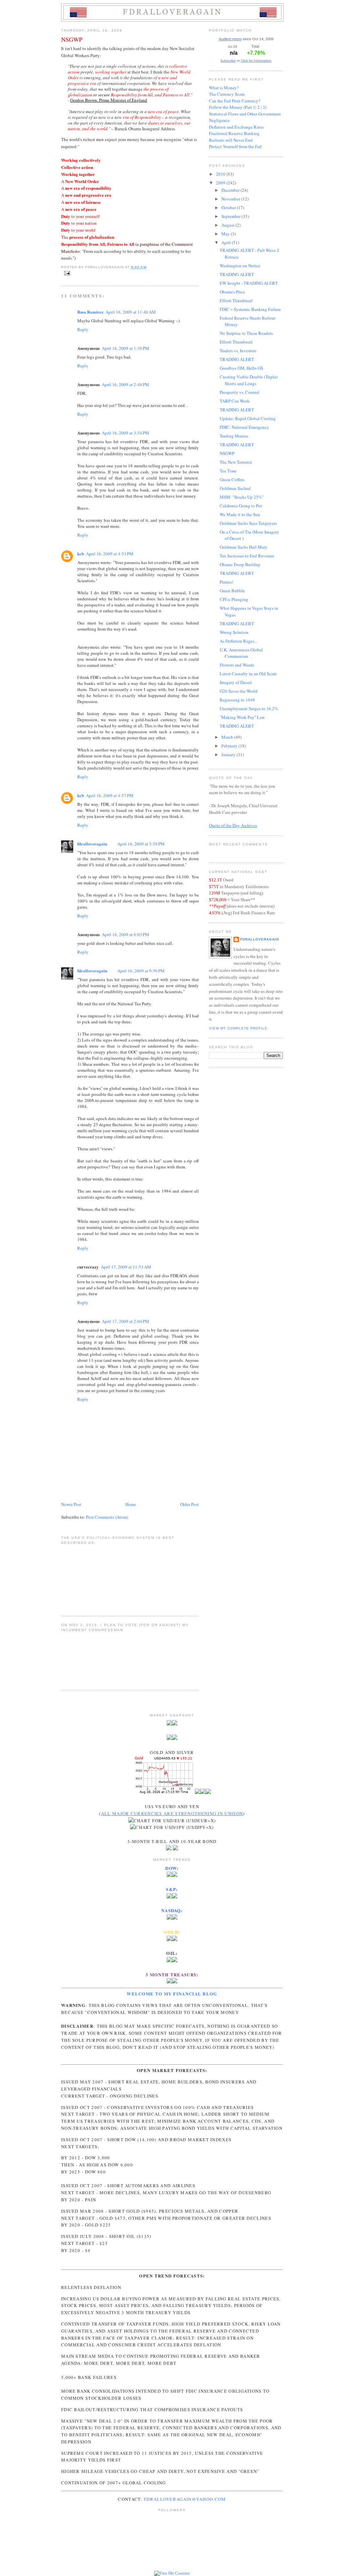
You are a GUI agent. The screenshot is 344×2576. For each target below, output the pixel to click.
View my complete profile (238, 1028)
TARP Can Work (235, 401)
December (231, 190)
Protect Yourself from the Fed (235, 146)
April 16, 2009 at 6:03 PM (125, 934)
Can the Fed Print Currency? (235, 101)
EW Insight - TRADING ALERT (249, 283)
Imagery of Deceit (236, 682)
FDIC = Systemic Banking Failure (250, 309)
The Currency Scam (227, 94)
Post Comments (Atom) (107, 1517)
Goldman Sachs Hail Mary (244, 547)
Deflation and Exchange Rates (236, 127)
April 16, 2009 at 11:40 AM (131, 312)
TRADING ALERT (237, 274)
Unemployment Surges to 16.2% (249, 708)
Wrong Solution (234, 632)
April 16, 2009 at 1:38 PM (125, 348)
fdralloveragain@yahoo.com (185, 2499)
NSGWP (72, 39)
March (228, 737)
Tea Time (228, 471)
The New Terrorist (236, 462)
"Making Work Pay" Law (242, 717)
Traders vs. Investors (238, 351)
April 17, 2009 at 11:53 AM (126, 1267)
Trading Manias (234, 436)
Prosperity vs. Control (240, 392)
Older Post (189, 1504)
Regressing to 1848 (237, 700)
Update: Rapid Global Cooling (248, 418)
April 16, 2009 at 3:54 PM (125, 433)
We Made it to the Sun (240, 514)
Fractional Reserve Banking (234, 133)
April (227, 242)
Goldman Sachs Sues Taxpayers (248, 523)
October (229, 208)
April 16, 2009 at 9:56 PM (141, 971)
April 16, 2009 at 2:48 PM (125, 384)
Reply (83, 329)
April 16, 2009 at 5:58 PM (141, 844)
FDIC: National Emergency (244, 427)
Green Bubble (232, 591)
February (230, 746)
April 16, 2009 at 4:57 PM (110, 795)
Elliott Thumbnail (236, 301)
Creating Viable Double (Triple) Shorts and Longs (249, 380)
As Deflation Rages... (239, 641)
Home (131, 1504)
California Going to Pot (241, 506)
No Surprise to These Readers (246, 333)
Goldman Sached (235, 488)
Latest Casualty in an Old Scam (248, 674)
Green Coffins (232, 479)
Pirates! (226, 582)
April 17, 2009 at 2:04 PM (125, 1321)
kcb (81, 554)
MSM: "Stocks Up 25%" (242, 497)
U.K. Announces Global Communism (241, 653)
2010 (221, 174)
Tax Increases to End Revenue (247, 556)
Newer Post (71, 1504)
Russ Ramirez (90, 312)
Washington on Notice (240, 266)
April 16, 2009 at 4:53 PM (110, 554)
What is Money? (224, 88)
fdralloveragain (92, 844)
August (228, 225)
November (231, 199)
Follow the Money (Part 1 (232, 107)
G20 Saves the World (239, 691)
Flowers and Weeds (237, 665)
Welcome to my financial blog (172, 1994)
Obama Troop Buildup (240, 564)
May (226, 234)
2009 (221, 183)
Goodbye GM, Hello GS (241, 368)
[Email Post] (66, 273)
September (231, 216)
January (229, 754)
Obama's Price (232, 292)
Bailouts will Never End (231, 140)
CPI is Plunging (234, 599)
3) (265, 107)
